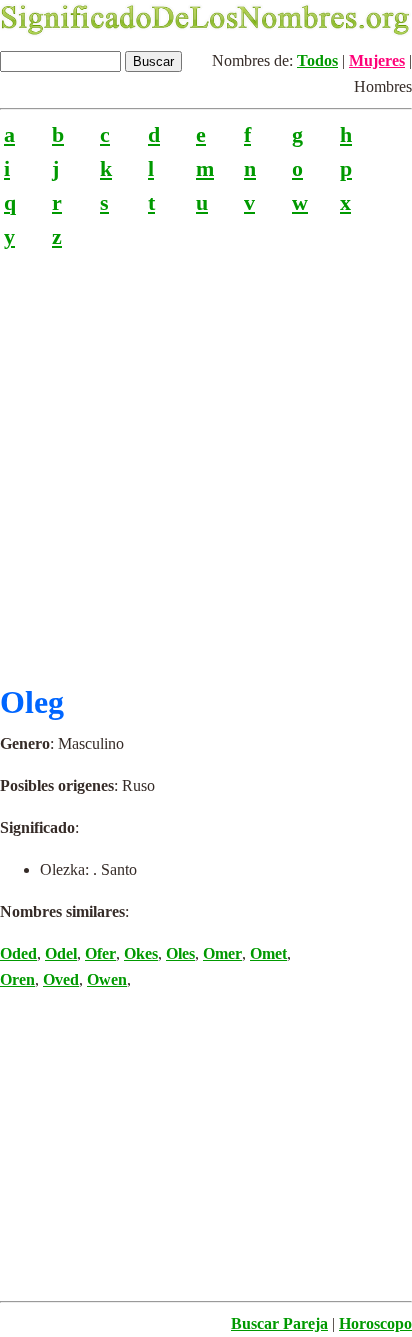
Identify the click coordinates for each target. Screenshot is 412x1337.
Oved (61, 979)
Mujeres (377, 60)
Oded (18, 953)
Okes (141, 953)
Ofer (100, 953)
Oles (180, 953)
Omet (268, 953)
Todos (317, 60)
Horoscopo (375, 1323)
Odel (61, 953)
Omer (222, 953)
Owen (107, 979)
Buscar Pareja (279, 1323)
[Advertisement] (206, 458)
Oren (17, 979)
